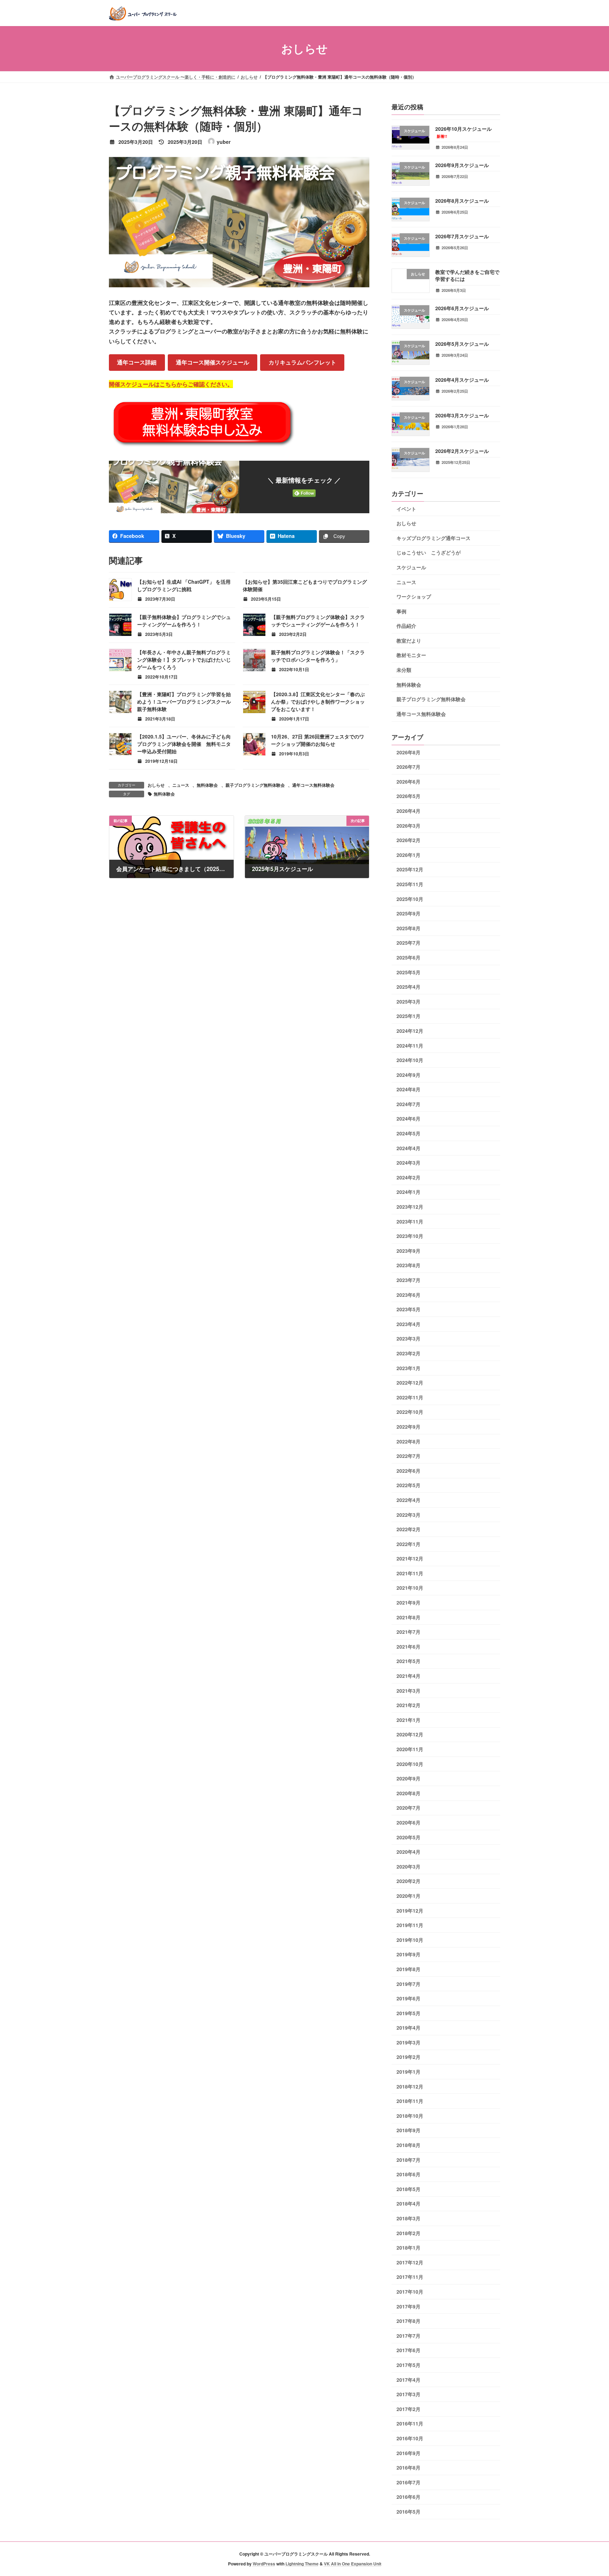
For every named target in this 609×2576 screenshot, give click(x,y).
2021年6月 (408, 1646)
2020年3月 (408, 1866)
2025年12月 (410, 869)
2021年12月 (410, 1558)
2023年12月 (410, 1207)
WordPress (264, 2564)
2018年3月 (408, 2218)
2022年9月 (408, 1427)
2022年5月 (408, 1485)
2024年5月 (408, 1133)
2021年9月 (408, 1602)
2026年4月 (408, 811)
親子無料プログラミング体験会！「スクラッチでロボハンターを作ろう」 (318, 656)
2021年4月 (408, 1676)
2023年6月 (408, 1294)
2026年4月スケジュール (462, 379)
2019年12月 (410, 1910)
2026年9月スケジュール (462, 165)
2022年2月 (408, 1529)
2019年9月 (408, 1954)
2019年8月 (408, 1969)
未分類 (404, 670)
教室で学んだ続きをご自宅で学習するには (467, 275)
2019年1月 (408, 2072)
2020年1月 (408, 1896)
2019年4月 (408, 2028)
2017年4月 (408, 2379)
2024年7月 (408, 1104)
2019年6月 (408, 1998)
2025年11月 (410, 884)
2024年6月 (408, 1118)
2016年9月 (408, 2453)
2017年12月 (410, 2262)
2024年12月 (410, 1031)
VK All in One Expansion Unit (353, 2564)
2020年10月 (410, 1764)
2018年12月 (410, 2086)
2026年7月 (408, 767)
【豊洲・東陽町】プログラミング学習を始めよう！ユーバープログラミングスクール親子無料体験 (184, 701)
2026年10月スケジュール (463, 132)
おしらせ (156, 785)
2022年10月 (410, 1412)
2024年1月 (408, 1192)
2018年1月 (408, 2247)
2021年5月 (408, 1661)
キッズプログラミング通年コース (433, 538)
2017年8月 (408, 2321)
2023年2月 (408, 1353)
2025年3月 (408, 1001)
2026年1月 (408, 854)
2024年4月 (408, 1148)
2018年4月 (408, 2203)
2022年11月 (410, 1397)
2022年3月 (408, 1514)
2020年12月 (410, 1734)
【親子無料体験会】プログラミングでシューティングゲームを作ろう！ (184, 621)
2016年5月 (408, 2511)
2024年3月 (408, 1163)
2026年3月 (408, 825)
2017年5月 (408, 2365)
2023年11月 (410, 1221)
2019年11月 (410, 1925)
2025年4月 (408, 987)
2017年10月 (410, 2292)
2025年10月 (410, 898)
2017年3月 (408, 2394)
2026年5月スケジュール (462, 344)
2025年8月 (408, 928)
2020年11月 (410, 1749)
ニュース (181, 785)
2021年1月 (408, 1719)
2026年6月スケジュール (462, 308)
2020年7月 (408, 1808)
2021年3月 (408, 1690)
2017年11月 (410, 2277)
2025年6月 (408, 957)
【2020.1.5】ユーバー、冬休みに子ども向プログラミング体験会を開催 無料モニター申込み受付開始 (184, 744)
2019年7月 (408, 1983)
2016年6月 (408, 2497)
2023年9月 (408, 1250)
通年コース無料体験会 (313, 785)
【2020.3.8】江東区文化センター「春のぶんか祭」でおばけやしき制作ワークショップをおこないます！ (318, 701)
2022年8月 (408, 1441)
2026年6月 (408, 781)
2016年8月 (408, 2467)
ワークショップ (414, 596)
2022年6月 (408, 1470)
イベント (406, 508)
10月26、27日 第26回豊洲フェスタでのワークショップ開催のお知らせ (318, 740)
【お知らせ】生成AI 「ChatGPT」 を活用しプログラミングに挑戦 (184, 585)
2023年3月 (408, 1338)
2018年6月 (408, 2174)
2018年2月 (408, 2233)
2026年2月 (408, 840)
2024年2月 (408, 1177)
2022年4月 (408, 1500)
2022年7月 (408, 1456)
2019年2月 (408, 2057)
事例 (401, 611)
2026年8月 (408, 752)
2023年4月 (408, 1324)
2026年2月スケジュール (462, 451)
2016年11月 (410, 2423)
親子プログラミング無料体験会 (255, 785)
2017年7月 (408, 2335)
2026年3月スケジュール (462, 415)
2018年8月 (408, 2145)
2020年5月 (408, 1837)
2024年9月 (408, 1074)
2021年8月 (408, 1617)
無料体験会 (207, 785)
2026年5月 (408, 796)
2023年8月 (408, 1265)
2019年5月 (408, 2013)
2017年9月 (408, 2306)
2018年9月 (408, 2130)
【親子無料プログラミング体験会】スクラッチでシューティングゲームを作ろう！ (318, 621)
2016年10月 (410, 2438)
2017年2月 (408, 2409)
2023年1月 (408, 1368)
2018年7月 (408, 2159)
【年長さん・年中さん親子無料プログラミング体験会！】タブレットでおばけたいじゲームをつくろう (184, 660)
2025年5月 (408, 972)
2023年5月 (408, 1309)
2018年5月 (408, 2189)
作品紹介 (406, 626)
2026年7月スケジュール (462, 236)
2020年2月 (408, 1881)
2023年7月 (408, 1280)
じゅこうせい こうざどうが (429, 552)
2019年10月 (410, 1939)
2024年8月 (408, 1089)
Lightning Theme (302, 2564)
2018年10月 (410, 2115)
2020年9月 (408, 1778)
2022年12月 (410, 1382)
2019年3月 (408, 2042)
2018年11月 (410, 2101)
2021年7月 (408, 1632)
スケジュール (411, 567)
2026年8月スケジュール (462, 200)
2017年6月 (408, 2350)
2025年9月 (408, 913)
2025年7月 (408, 943)
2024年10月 (410, 1060)
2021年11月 (410, 1573)
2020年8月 (408, 1793)
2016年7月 (408, 2482)
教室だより (409, 640)
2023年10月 (410, 1236)
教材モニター (411, 655)
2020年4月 (408, 1852)
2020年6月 (408, 1822)
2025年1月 (408, 1016)
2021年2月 (408, 1705)
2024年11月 (410, 1045)
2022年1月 (408, 1544)
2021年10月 (410, 1588)
